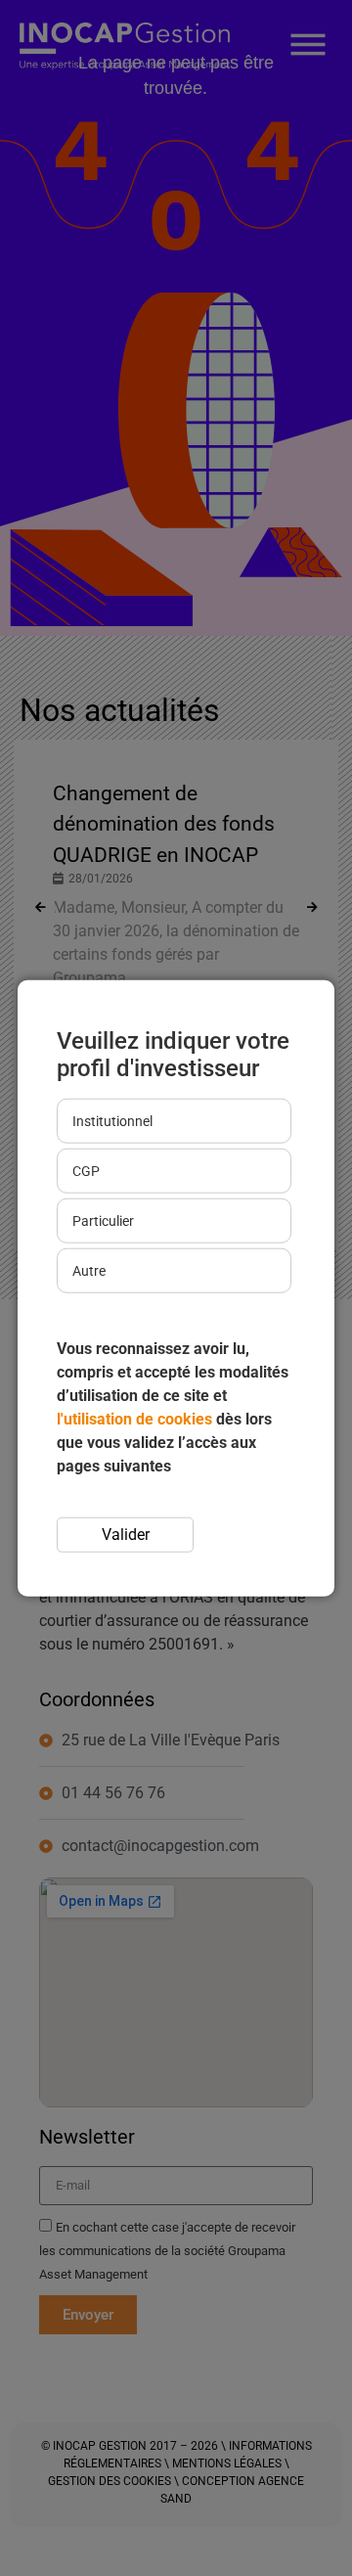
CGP (86, 1171)
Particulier (103, 1221)
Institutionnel (112, 1121)
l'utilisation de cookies (134, 1419)
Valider (126, 1535)
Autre (89, 1271)
